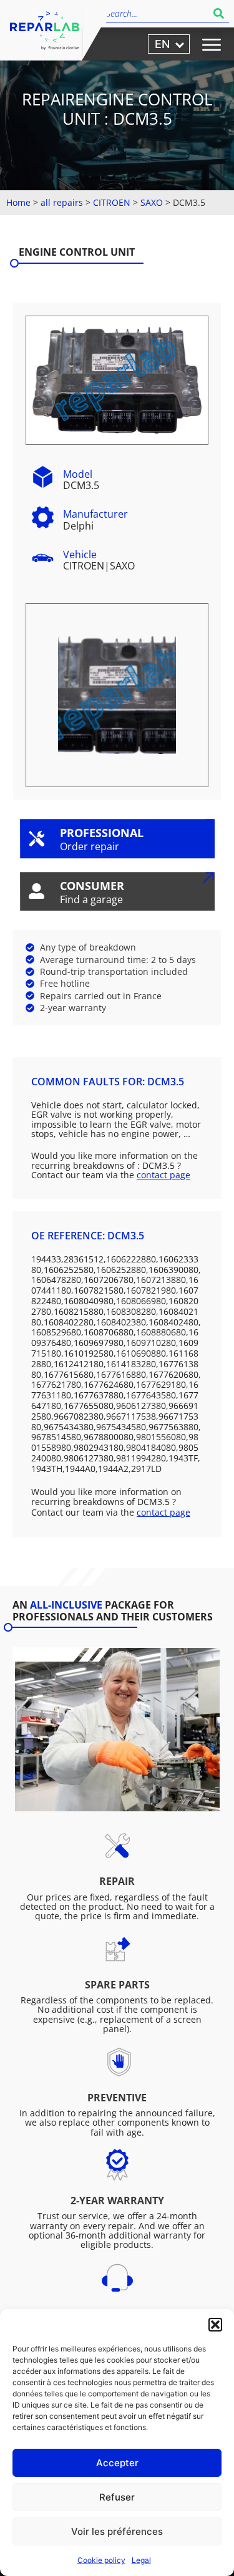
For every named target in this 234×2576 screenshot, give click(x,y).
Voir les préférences (117, 2531)
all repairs (62, 202)
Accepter (117, 2463)
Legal (141, 2560)
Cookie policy (101, 2560)
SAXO (152, 202)
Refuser (117, 2497)
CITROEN (112, 202)
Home (18, 202)
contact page (163, 1175)
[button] (215, 2325)
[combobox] (157, 13)
